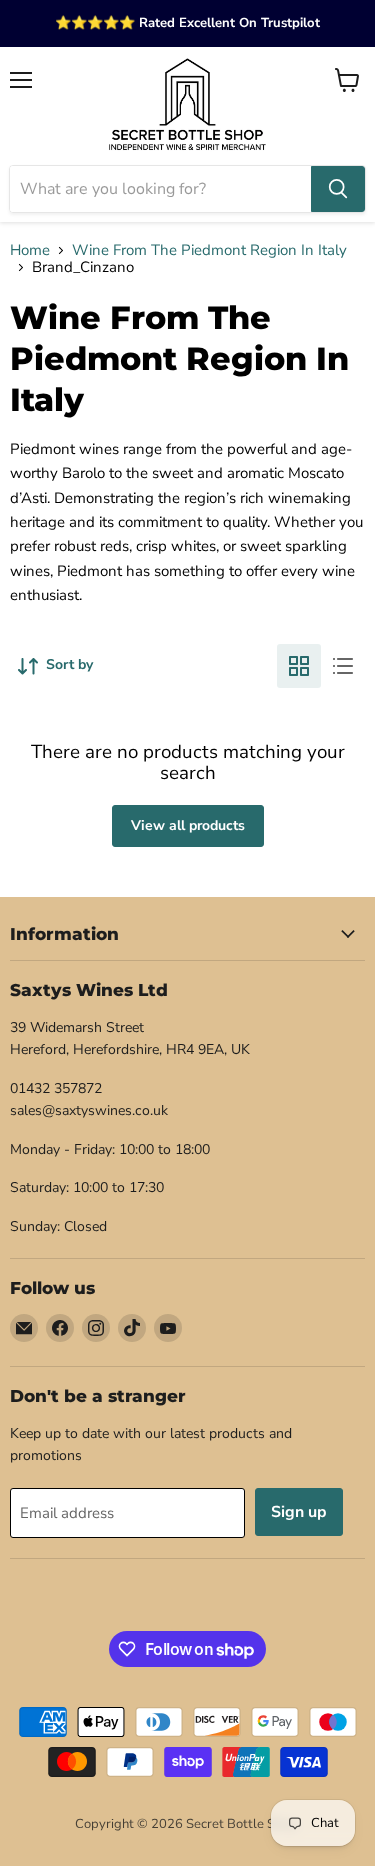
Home (30, 250)
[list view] (343, 666)
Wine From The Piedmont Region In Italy (209, 250)
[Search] (338, 189)
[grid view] (299, 666)
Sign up (299, 1512)
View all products (188, 825)
